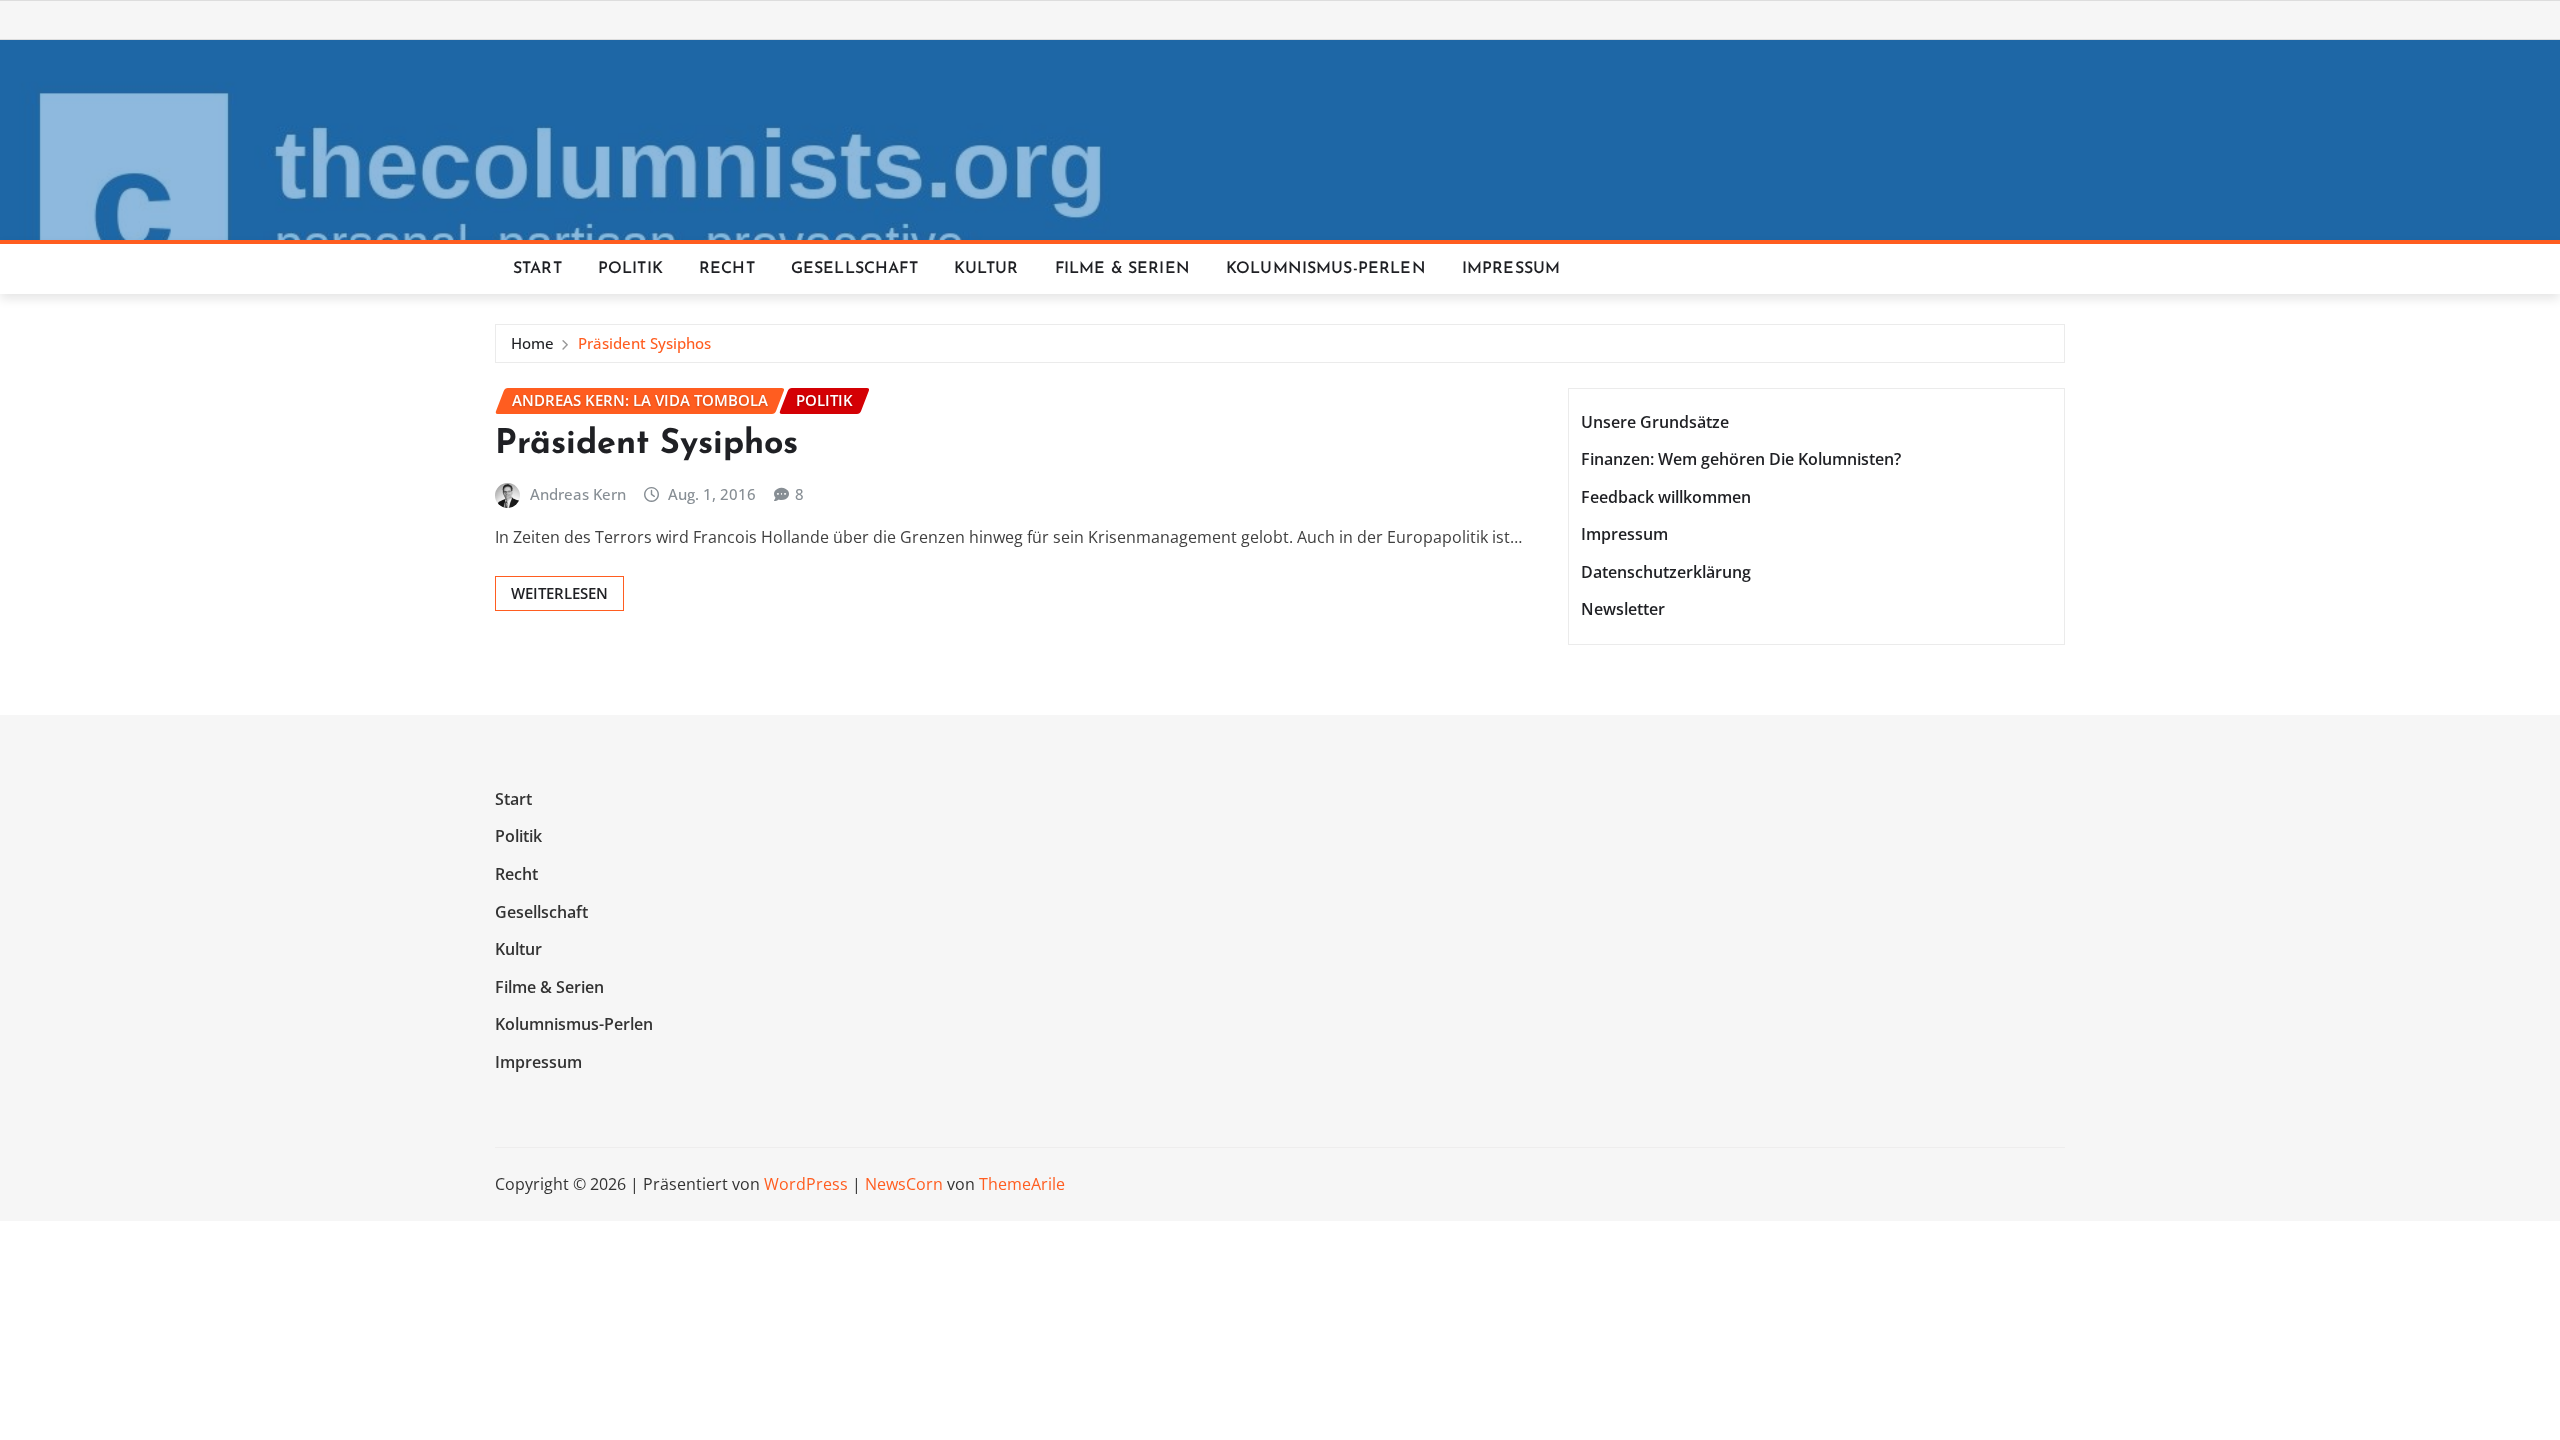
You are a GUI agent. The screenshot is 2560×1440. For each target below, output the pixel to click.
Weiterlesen (559, 593)
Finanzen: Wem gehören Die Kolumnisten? (1741, 459)
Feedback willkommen (1666, 497)
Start (537, 269)
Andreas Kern (578, 494)
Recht (727, 269)
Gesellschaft (854, 269)
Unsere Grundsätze (1655, 422)
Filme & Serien (1122, 269)
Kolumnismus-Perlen (1326, 269)
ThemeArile (1022, 1184)
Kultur (986, 269)
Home (532, 343)
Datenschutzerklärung (1666, 572)
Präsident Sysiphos (644, 343)
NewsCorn (904, 1184)
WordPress (806, 1184)
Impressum (1511, 269)
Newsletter (1623, 610)
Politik (630, 269)
